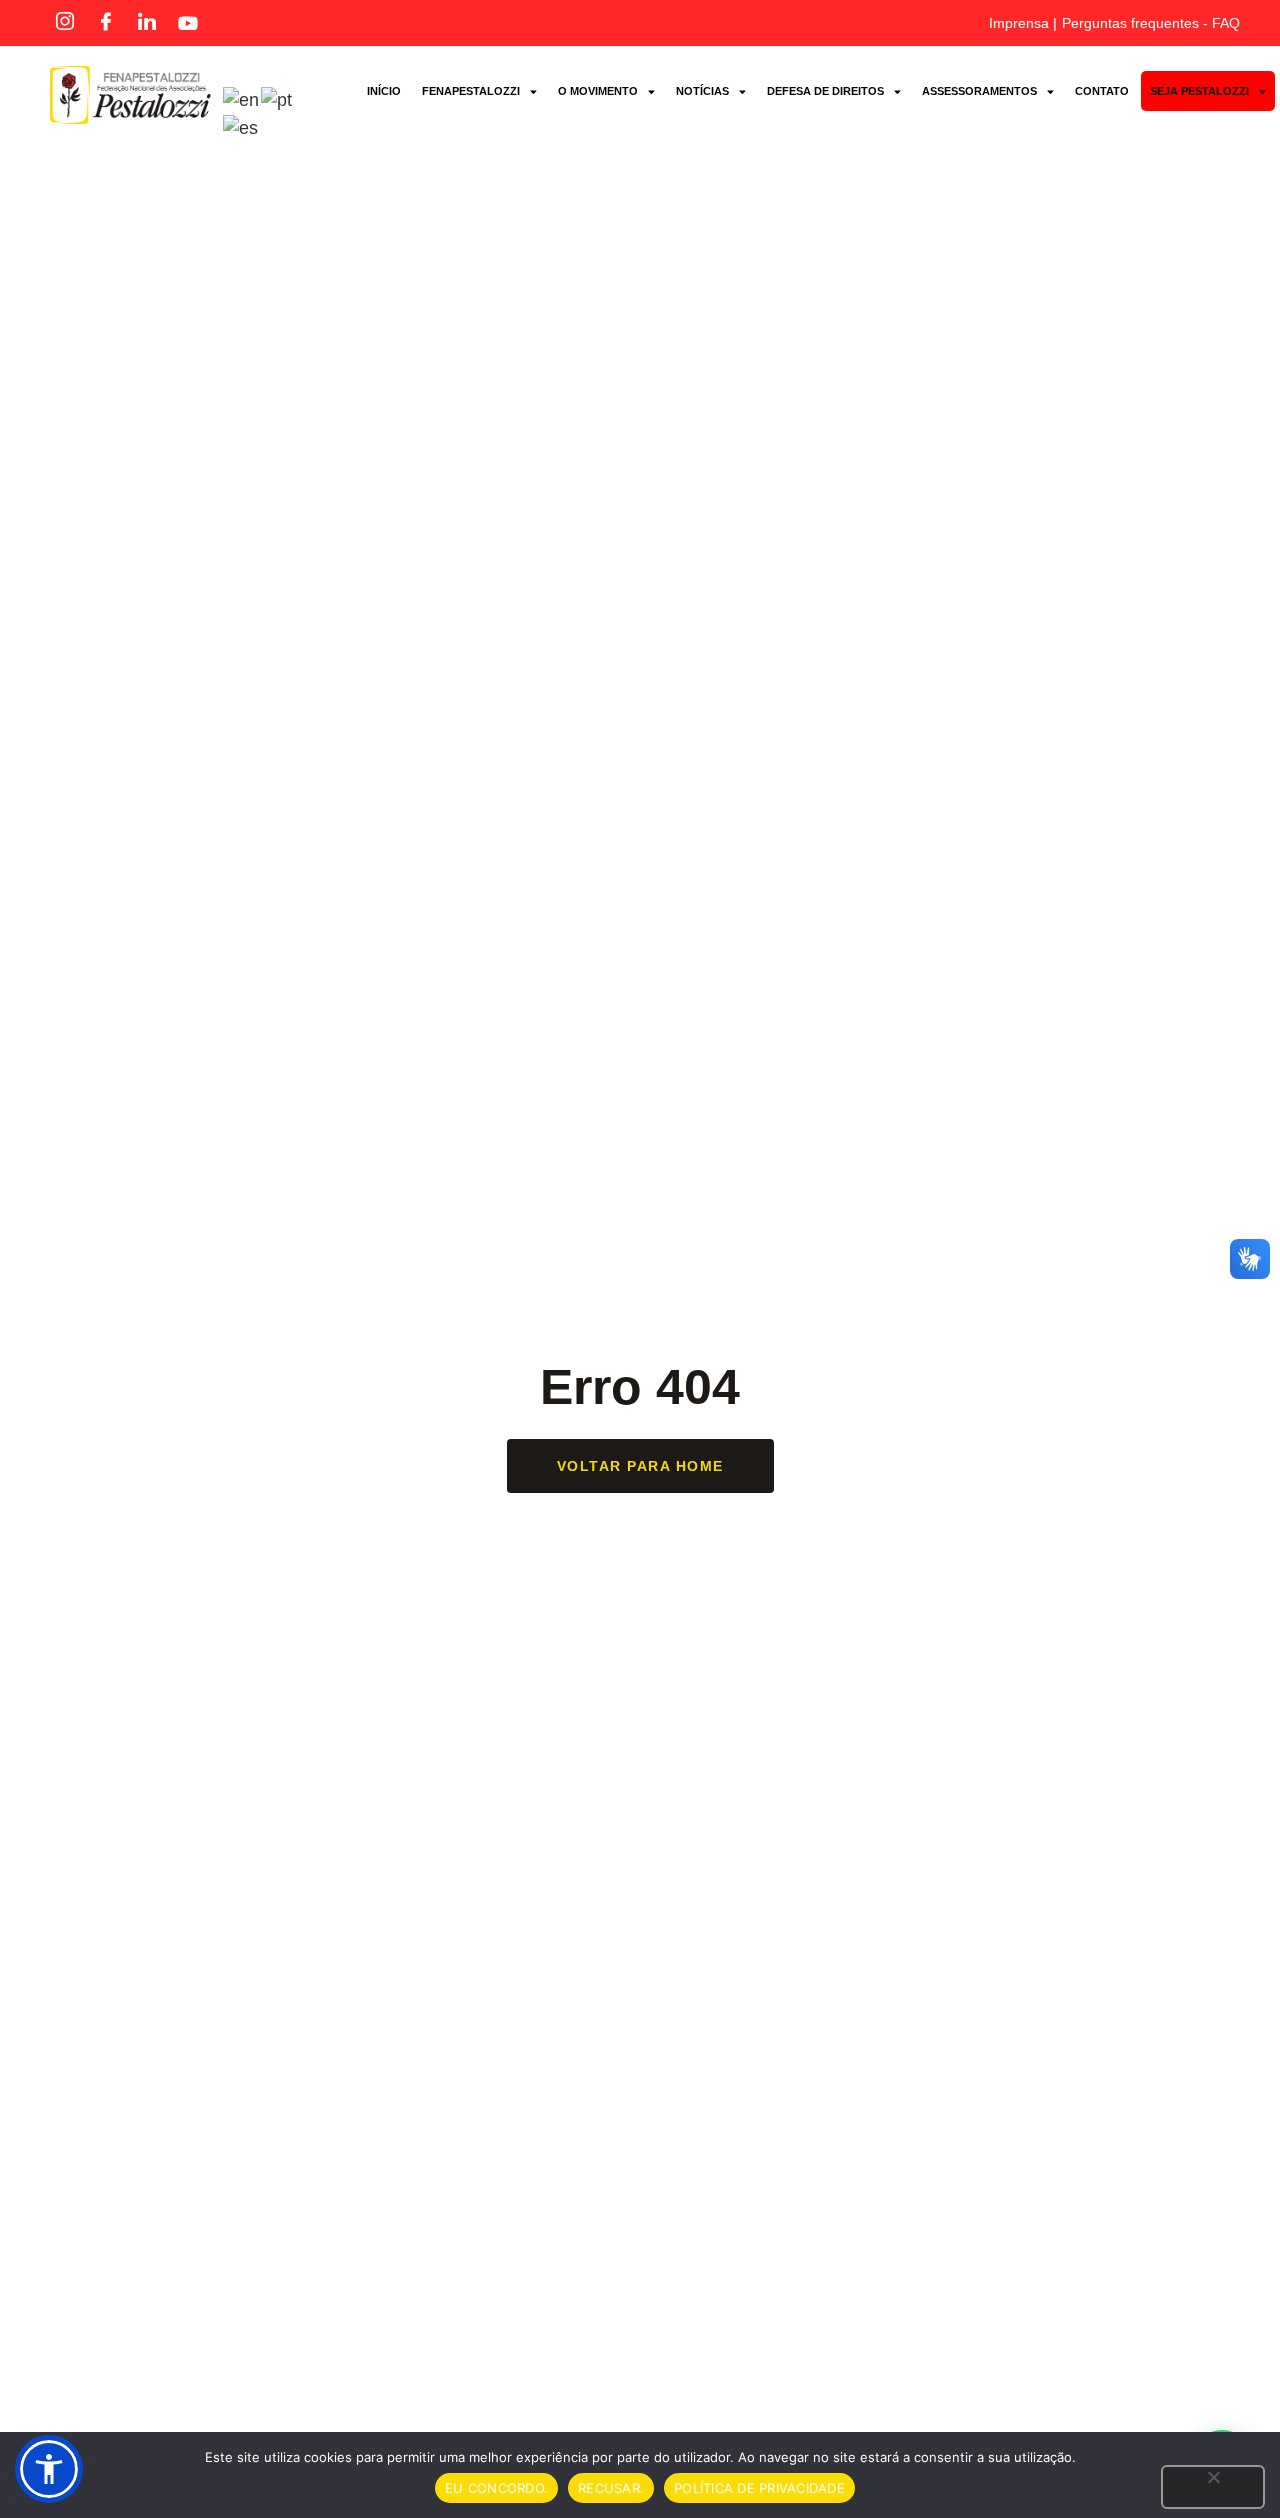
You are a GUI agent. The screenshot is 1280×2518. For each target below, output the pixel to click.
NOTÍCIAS (702, 91)
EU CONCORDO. (496, 2488)
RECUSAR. (611, 2488)
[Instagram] (65, 23)
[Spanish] (241, 127)
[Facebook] (106, 23)
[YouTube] (188, 23)
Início (384, 91)
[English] (242, 99)
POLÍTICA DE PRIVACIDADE (759, 2488)
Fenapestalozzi (471, 91)
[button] (49, 2469)
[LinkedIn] (147, 23)
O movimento (598, 91)
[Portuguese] (277, 99)
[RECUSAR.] (1213, 2487)
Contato (1102, 91)
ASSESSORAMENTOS (979, 91)
